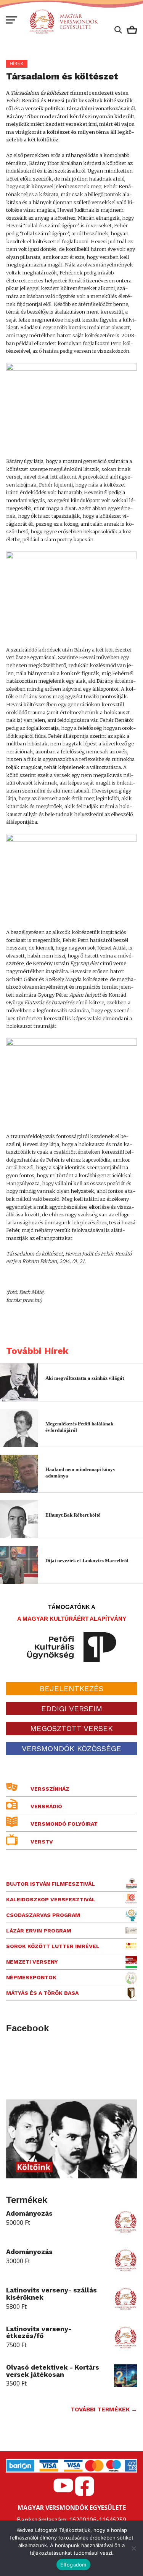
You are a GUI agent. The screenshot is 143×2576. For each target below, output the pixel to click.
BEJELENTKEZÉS (71, 1688)
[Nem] (133, 2548)
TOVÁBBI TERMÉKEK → (104, 2410)
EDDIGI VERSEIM (72, 1709)
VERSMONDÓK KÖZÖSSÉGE (71, 1749)
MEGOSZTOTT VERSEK (71, 1728)
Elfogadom (73, 2565)
